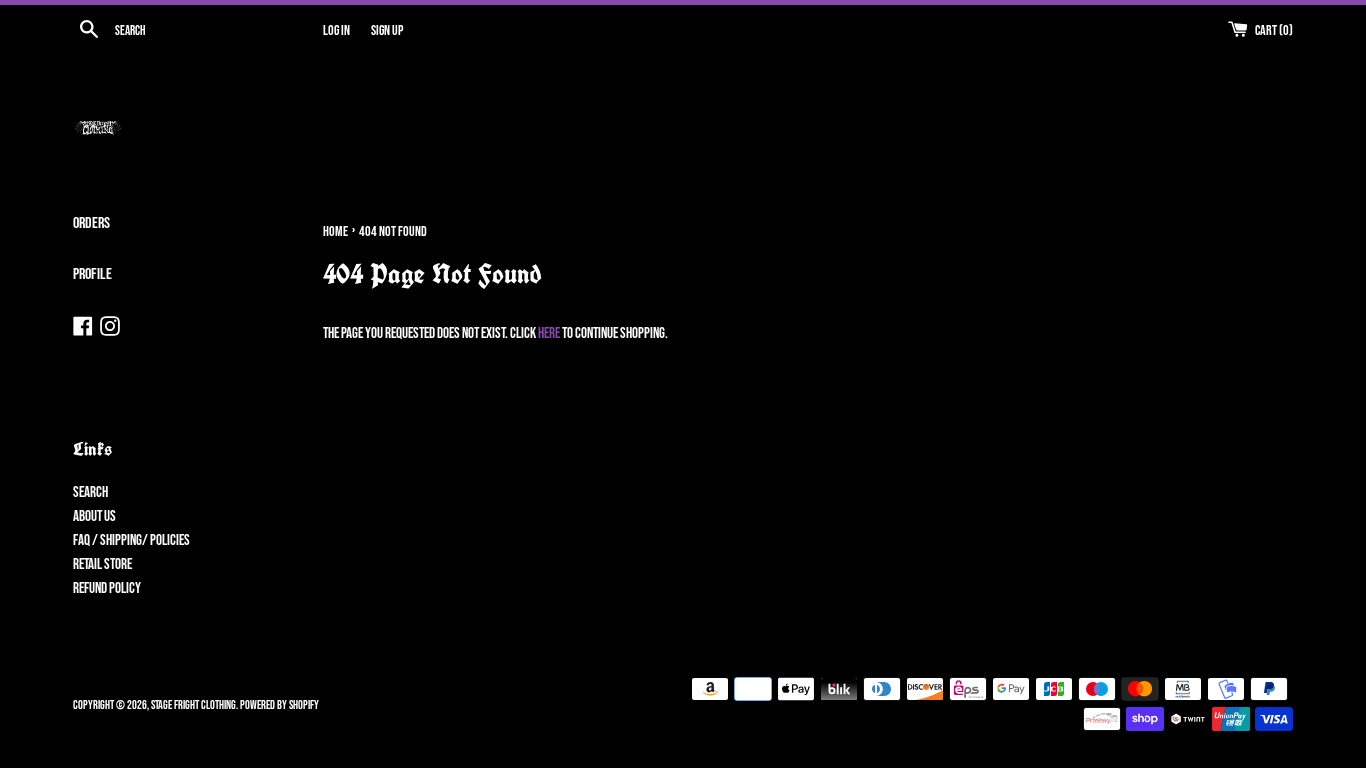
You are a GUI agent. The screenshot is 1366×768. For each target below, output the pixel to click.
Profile (92, 274)
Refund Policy (107, 588)
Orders (91, 223)
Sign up (387, 31)
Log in (336, 31)
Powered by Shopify (279, 705)
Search (90, 492)
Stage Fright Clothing (193, 705)
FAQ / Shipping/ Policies (131, 540)
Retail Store (102, 564)
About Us (94, 516)
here (549, 333)
